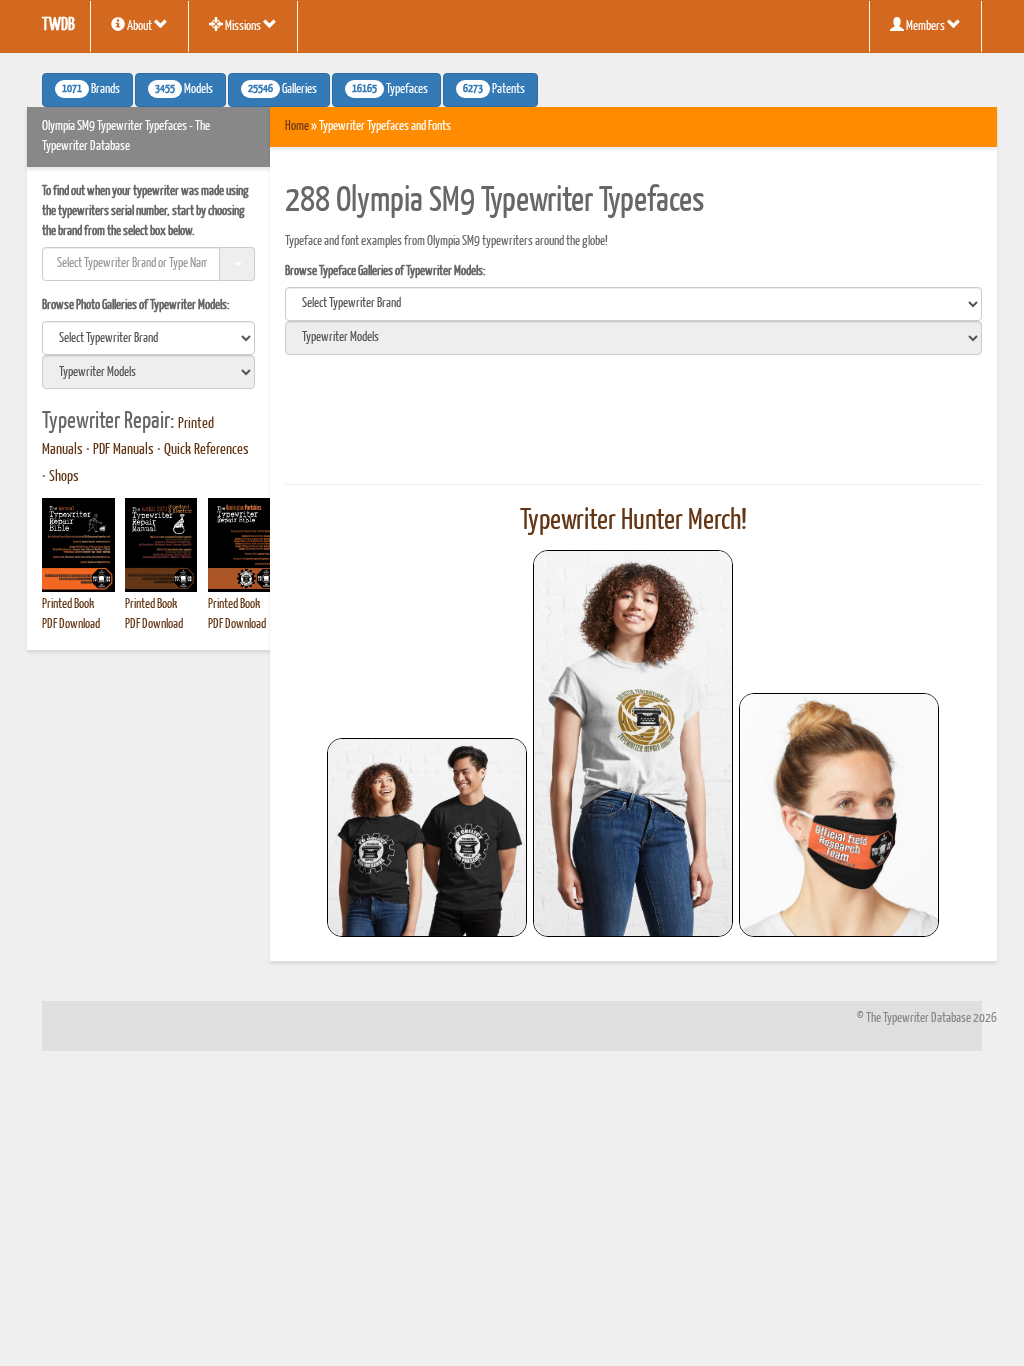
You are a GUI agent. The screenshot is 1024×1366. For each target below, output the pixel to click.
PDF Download (71, 624)
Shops (64, 477)
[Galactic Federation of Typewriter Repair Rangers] (633, 744)
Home (297, 126)
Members (925, 26)
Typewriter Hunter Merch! (633, 521)
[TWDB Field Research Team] (839, 815)
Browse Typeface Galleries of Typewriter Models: (385, 271)
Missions (243, 26)
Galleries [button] (282, 90)
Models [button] (184, 90)
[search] (148, 338)
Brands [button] (91, 90)
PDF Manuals (123, 450)
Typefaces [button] (390, 90)
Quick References (206, 450)
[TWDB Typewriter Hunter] (427, 837)
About (139, 26)
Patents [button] (494, 90)
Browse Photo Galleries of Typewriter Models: (136, 305)
